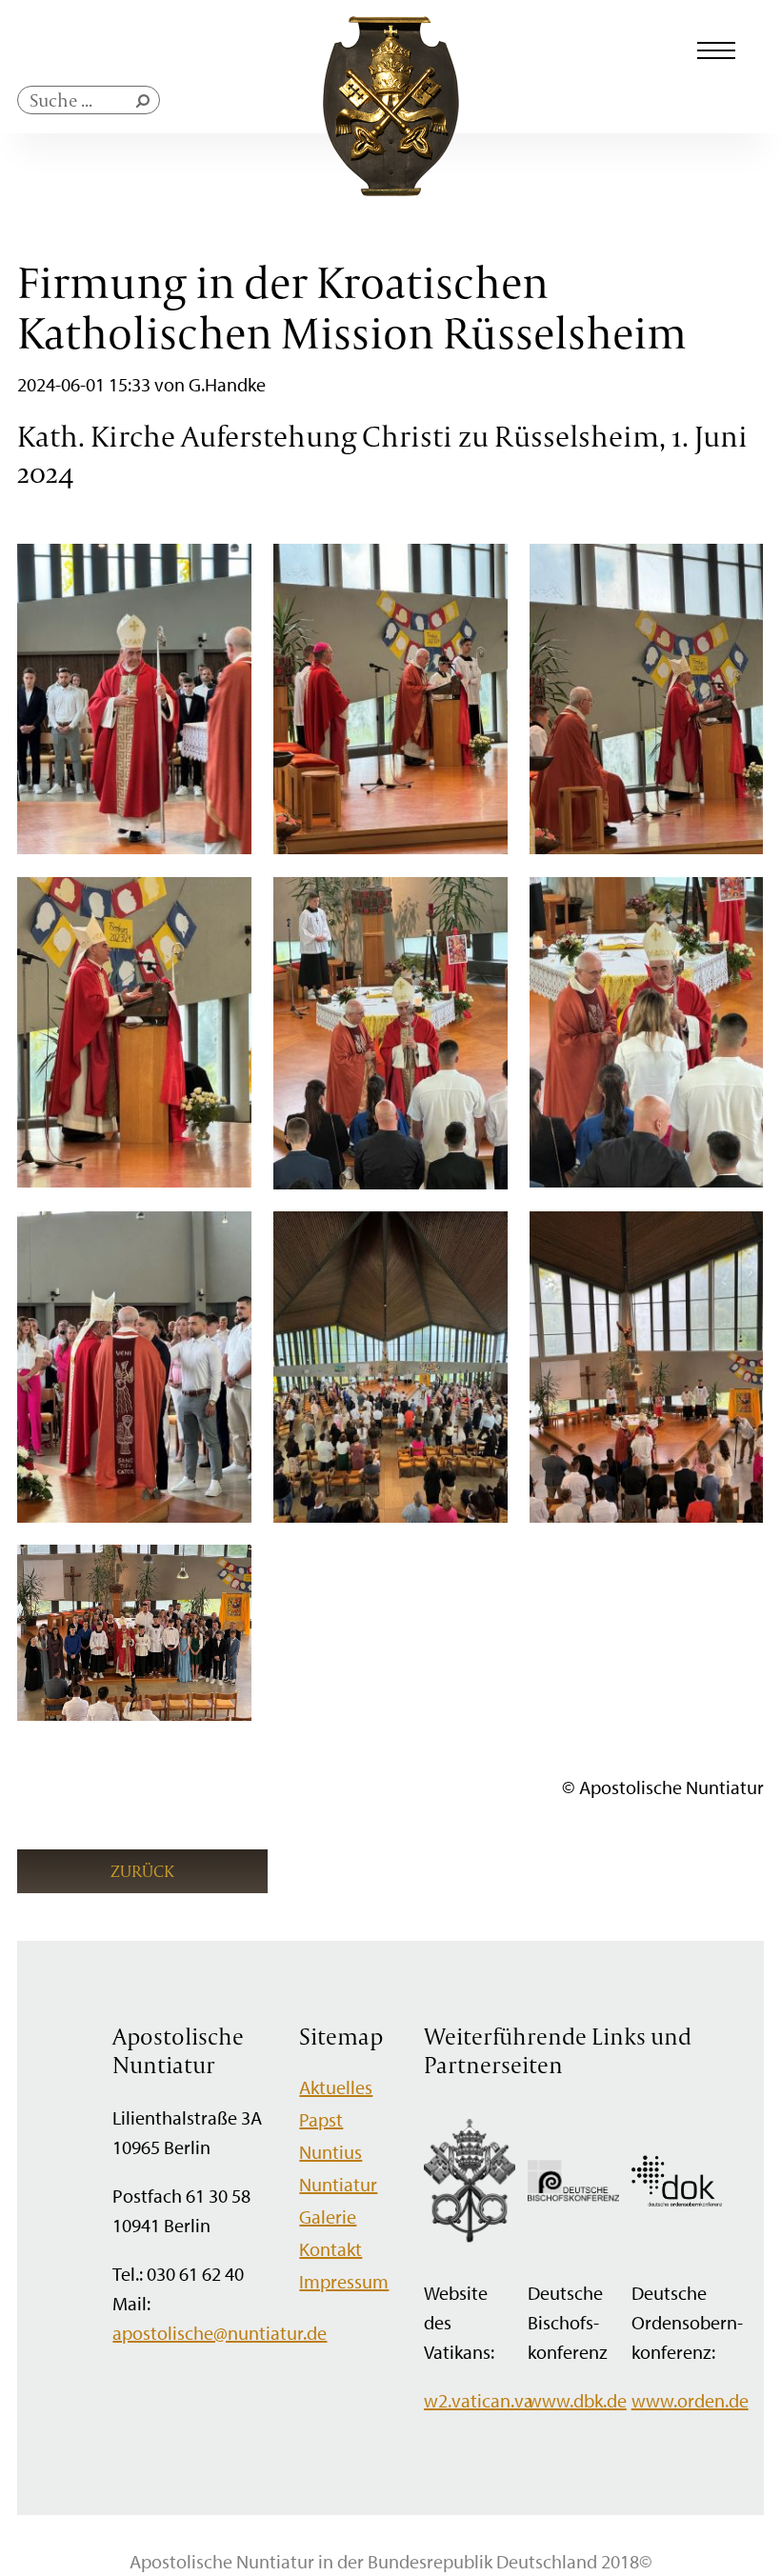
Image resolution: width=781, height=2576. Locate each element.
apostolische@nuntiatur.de (220, 2333)
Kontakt (330, 2249)
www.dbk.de (577, 2400)
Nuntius (330, 2152)
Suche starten (147, 105)
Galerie (328, 2217)
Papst (321, 2119)
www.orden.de (690, 2400)
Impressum (344, 2281)
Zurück (142, 1871)
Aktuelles (336, 2087)
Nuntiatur (338, 2184)
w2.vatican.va (479, 2400)
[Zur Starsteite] (391, 189)
